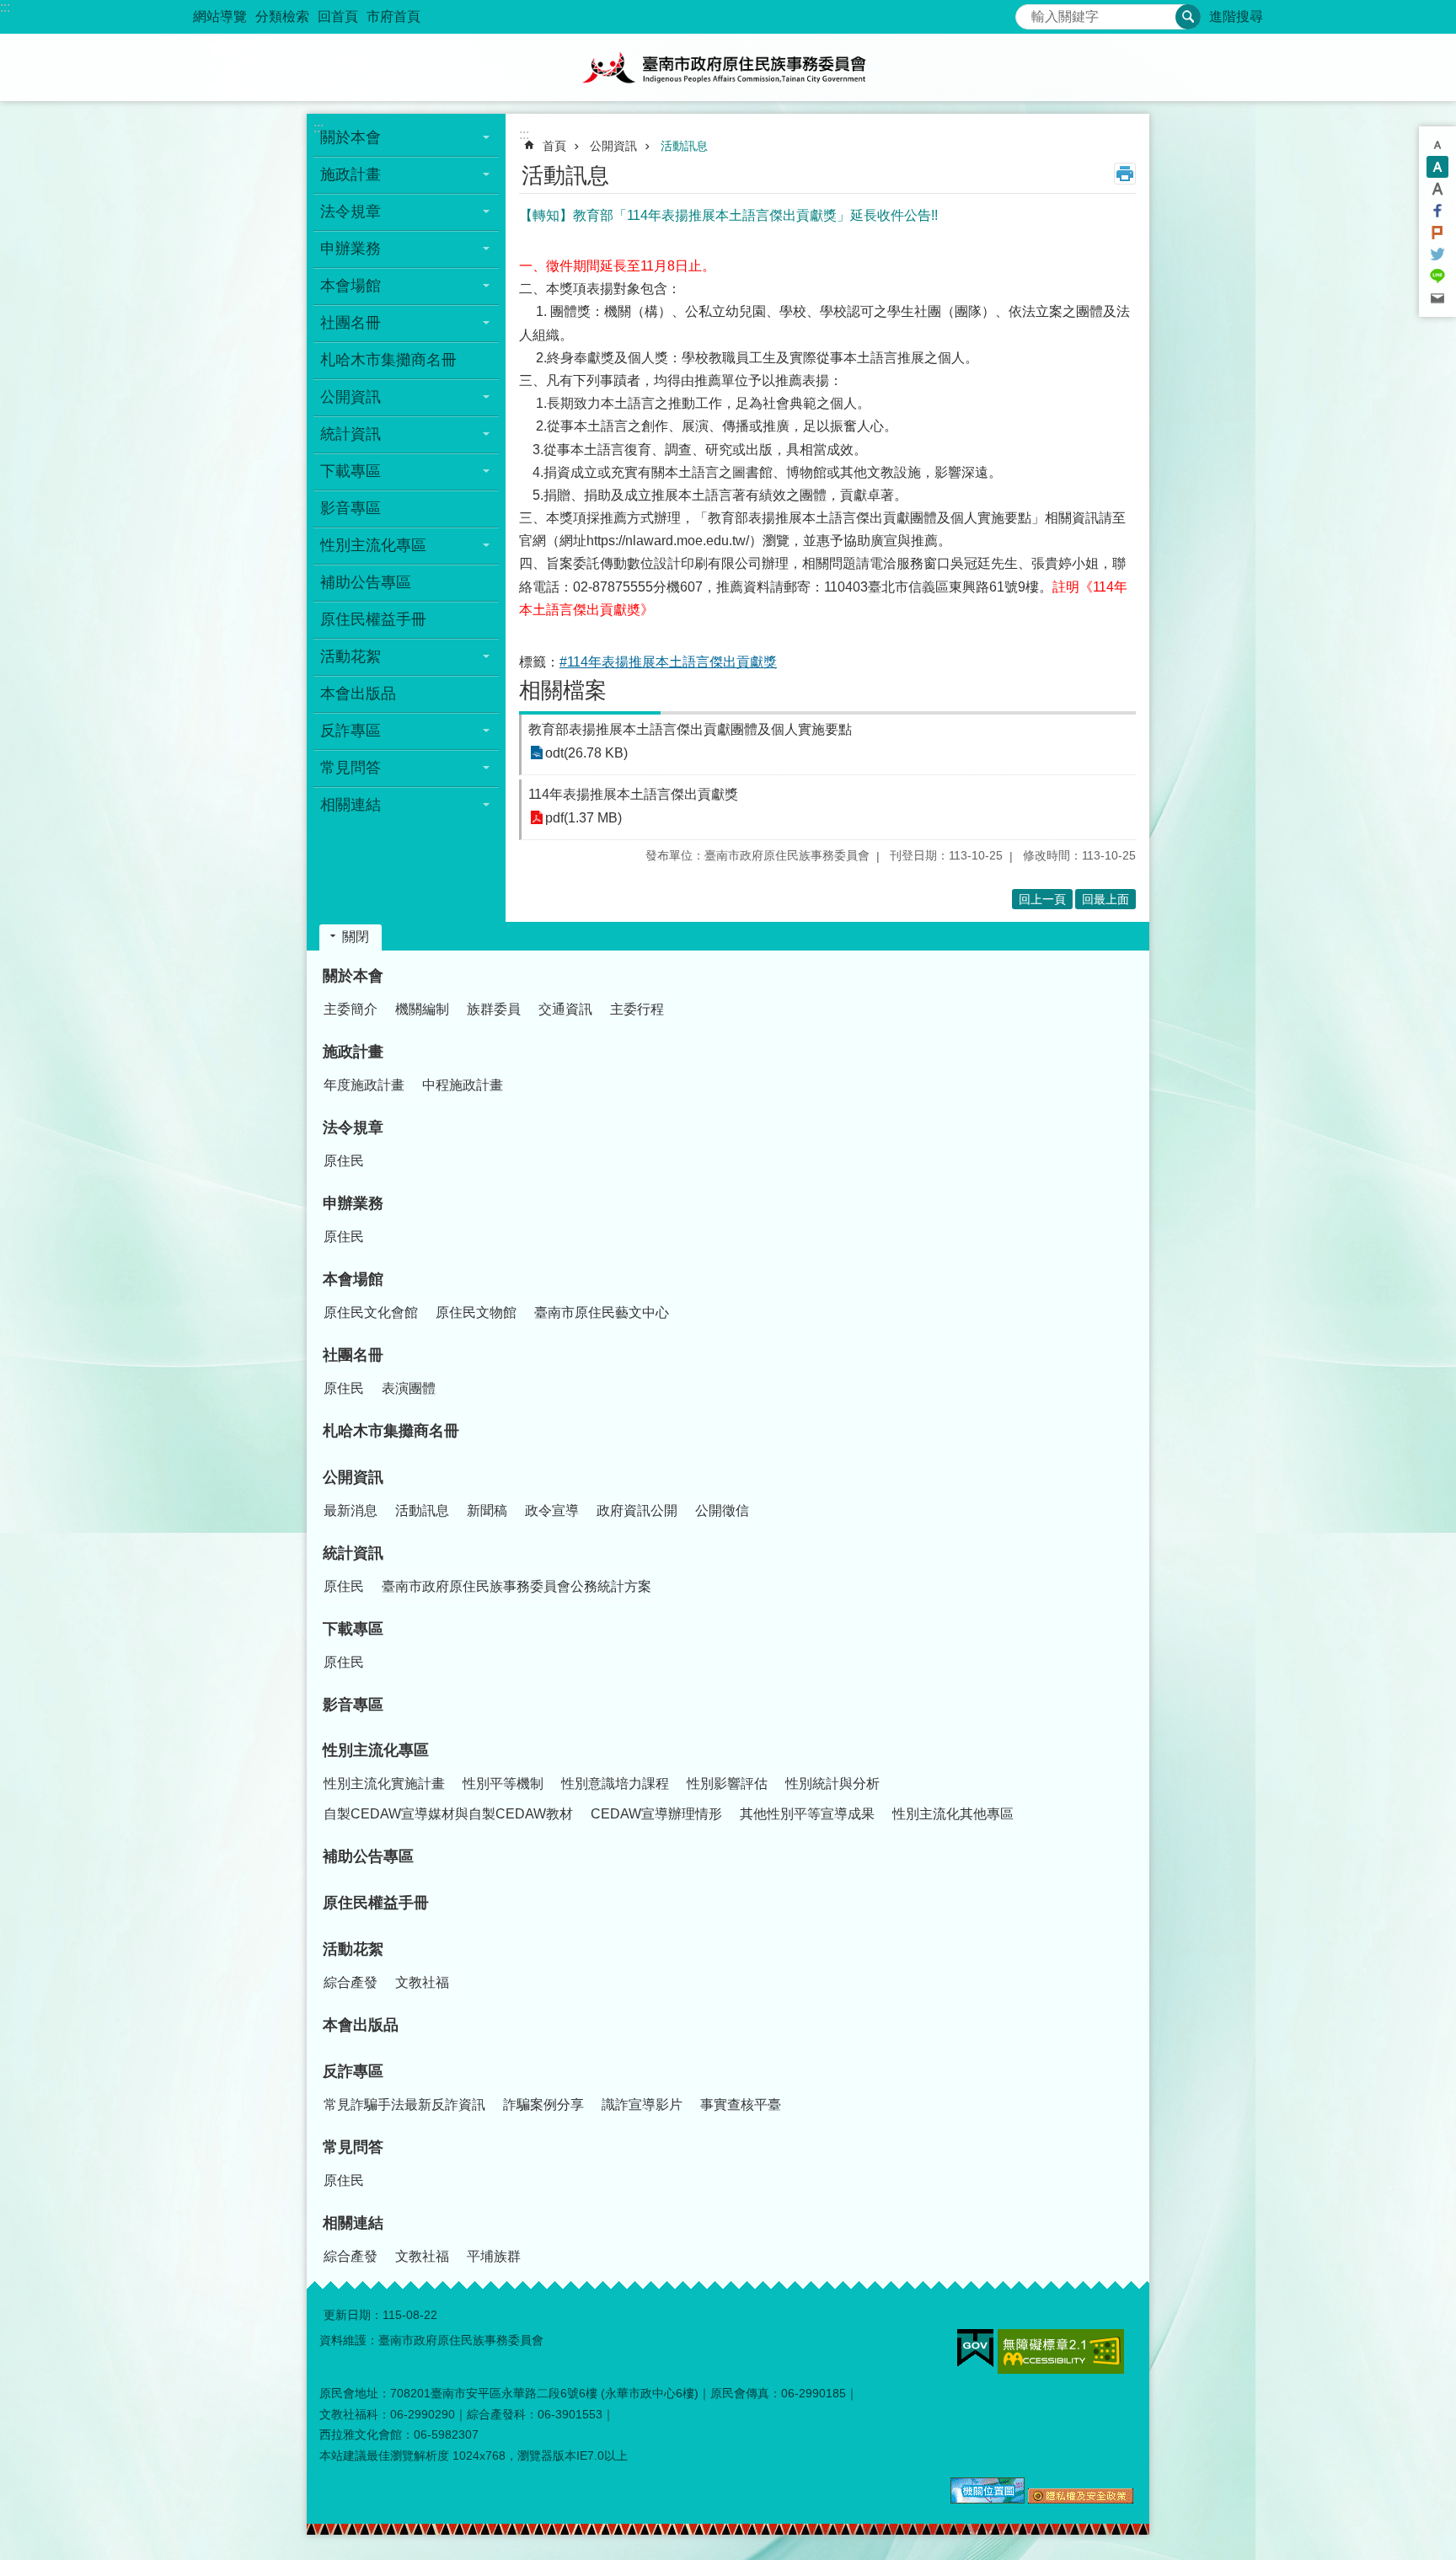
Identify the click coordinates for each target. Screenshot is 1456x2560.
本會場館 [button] (351, 286)
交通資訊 (565, 1009)
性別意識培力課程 (615, 1783)
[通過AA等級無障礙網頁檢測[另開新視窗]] (1061, 2351)
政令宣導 (552, 1510)
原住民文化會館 (371, 1312)
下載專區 (353, 1629)
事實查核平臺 (741, 2105)
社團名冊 (353, 1355)
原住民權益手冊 (373, 619)
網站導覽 (220, 16)
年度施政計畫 (364, 1085)
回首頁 (338, 16)
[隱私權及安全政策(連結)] (1081, 2499)
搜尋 (1029, 12)
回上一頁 (1042, 899)
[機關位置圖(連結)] (988, 2499)
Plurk (1437, 233)
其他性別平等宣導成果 (807, 1814)
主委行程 (637, 1009)
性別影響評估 (727, 1783)
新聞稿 (487, 1510)
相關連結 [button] (351, 805)
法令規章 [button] (351, 212)
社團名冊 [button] (351, 323)
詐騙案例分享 (543, 2105)
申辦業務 (353, 1203)
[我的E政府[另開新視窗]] (975, 2348)
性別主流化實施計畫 (384, 1783)
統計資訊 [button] (351, 434)
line (1437, 276)
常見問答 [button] (351, 768)
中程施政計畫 (463, 1085)
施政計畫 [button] (351, 174)
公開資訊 (613, 146)
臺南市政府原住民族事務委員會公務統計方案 (517, 1586)
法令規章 (353, 1127)
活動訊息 (684, 146)
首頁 (554, 146)
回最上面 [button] (1105, 899)
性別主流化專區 (376, 1750)
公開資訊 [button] (351, 397)
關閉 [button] (356, 937)
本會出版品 (358, 694)
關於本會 (353, 976)
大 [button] (1437, 189)
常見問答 (353, 2147)
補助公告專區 (366, 582)
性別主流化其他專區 (953, 1814)
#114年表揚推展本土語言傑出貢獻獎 (668, 662)
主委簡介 (351, 1009)
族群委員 (494, 1009)
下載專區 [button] (351, 471)
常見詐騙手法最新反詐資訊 (404, 2105)
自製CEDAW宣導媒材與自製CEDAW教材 (448, 1814)
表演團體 (409, 1388)
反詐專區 (353, 2071)
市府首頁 (393, 16)
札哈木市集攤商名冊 (388, 360)
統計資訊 (353, 1553)
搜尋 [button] (1188, 17)
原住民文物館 (476, 1312)
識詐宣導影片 (642, 2105)
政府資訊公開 (637, 1510)
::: (5, 7)
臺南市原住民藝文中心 (602, 1312)
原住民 (344, 1161)
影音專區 (351, 508)
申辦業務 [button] (351, 249)
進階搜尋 (1236, 16)
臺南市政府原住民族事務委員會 (728, 67)
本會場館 (353, 1279)
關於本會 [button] (351, 137)
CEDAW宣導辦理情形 (656, 1814)
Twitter (1437, 254)
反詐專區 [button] (351, 731)
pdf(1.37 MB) (583, 818)
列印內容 (1125, 174)
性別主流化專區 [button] (373, 545)
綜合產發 (351, 1982)
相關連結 (353, 2223)
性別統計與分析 (832, 1783)
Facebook (1437, 211)
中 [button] (1437, 167)
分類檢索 (282, 16)
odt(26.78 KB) (586, 753)
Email (1437, 298)
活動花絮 (353, 1949)
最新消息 (351, 1510)
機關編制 (422, 1009)
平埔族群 (494, 2256)
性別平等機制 (503, 1783)
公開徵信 (722, 1510)
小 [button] (1437, 145)
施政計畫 (353, 1052)
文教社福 (422, 1982)
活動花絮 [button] (351, 656)
